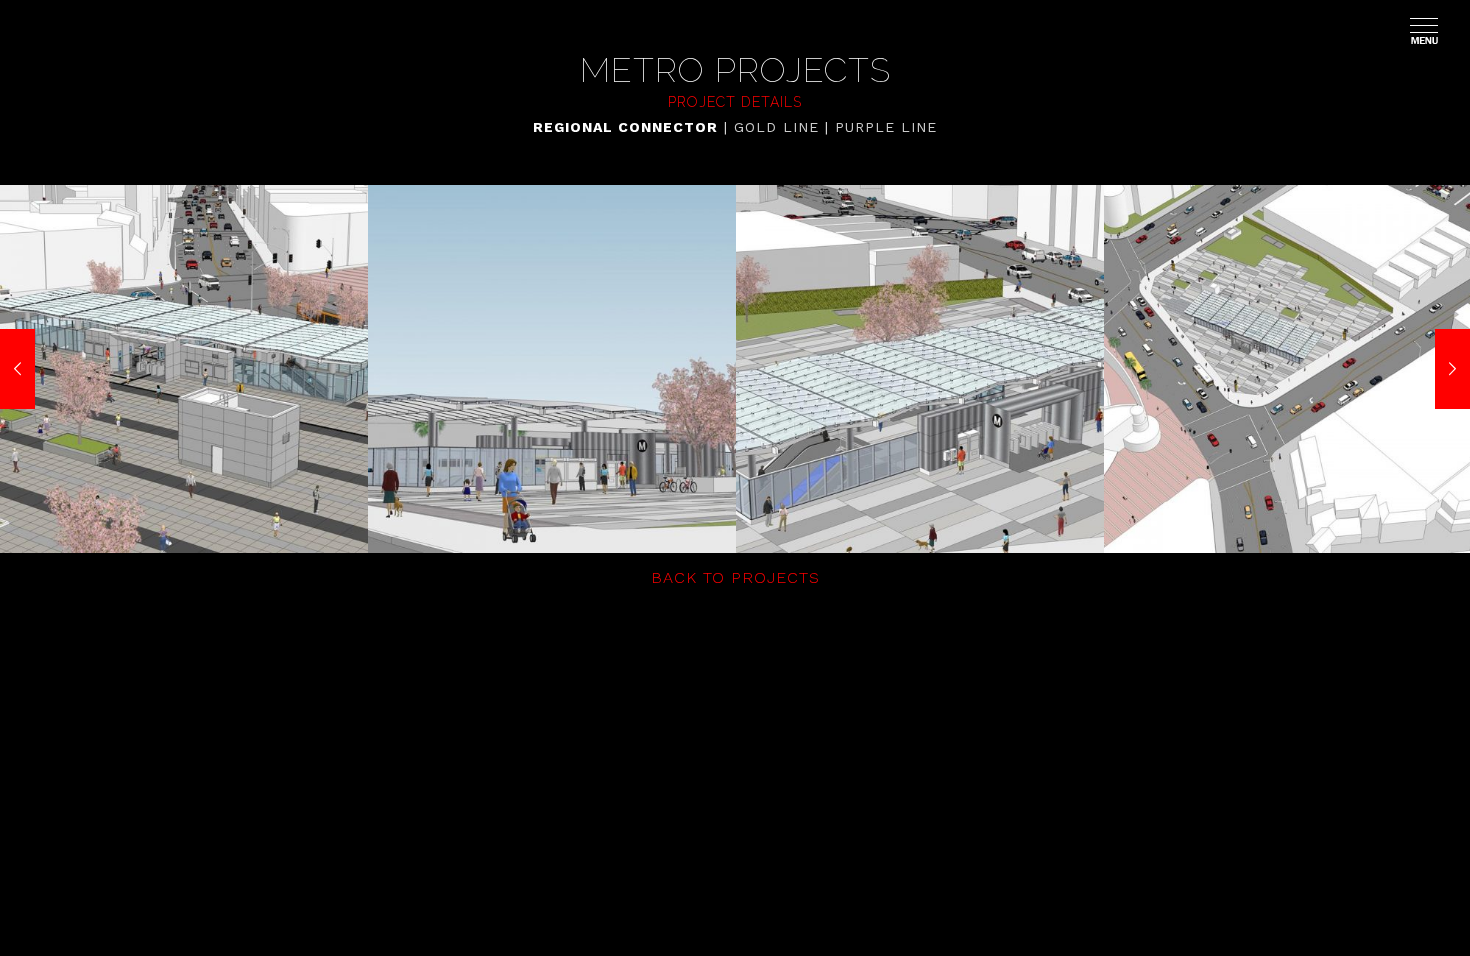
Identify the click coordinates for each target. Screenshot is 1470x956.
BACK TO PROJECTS (735, 577)
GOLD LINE (776, 127)
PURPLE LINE (886, 127)
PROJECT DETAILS (735, 102)
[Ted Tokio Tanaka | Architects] (59, 30)
